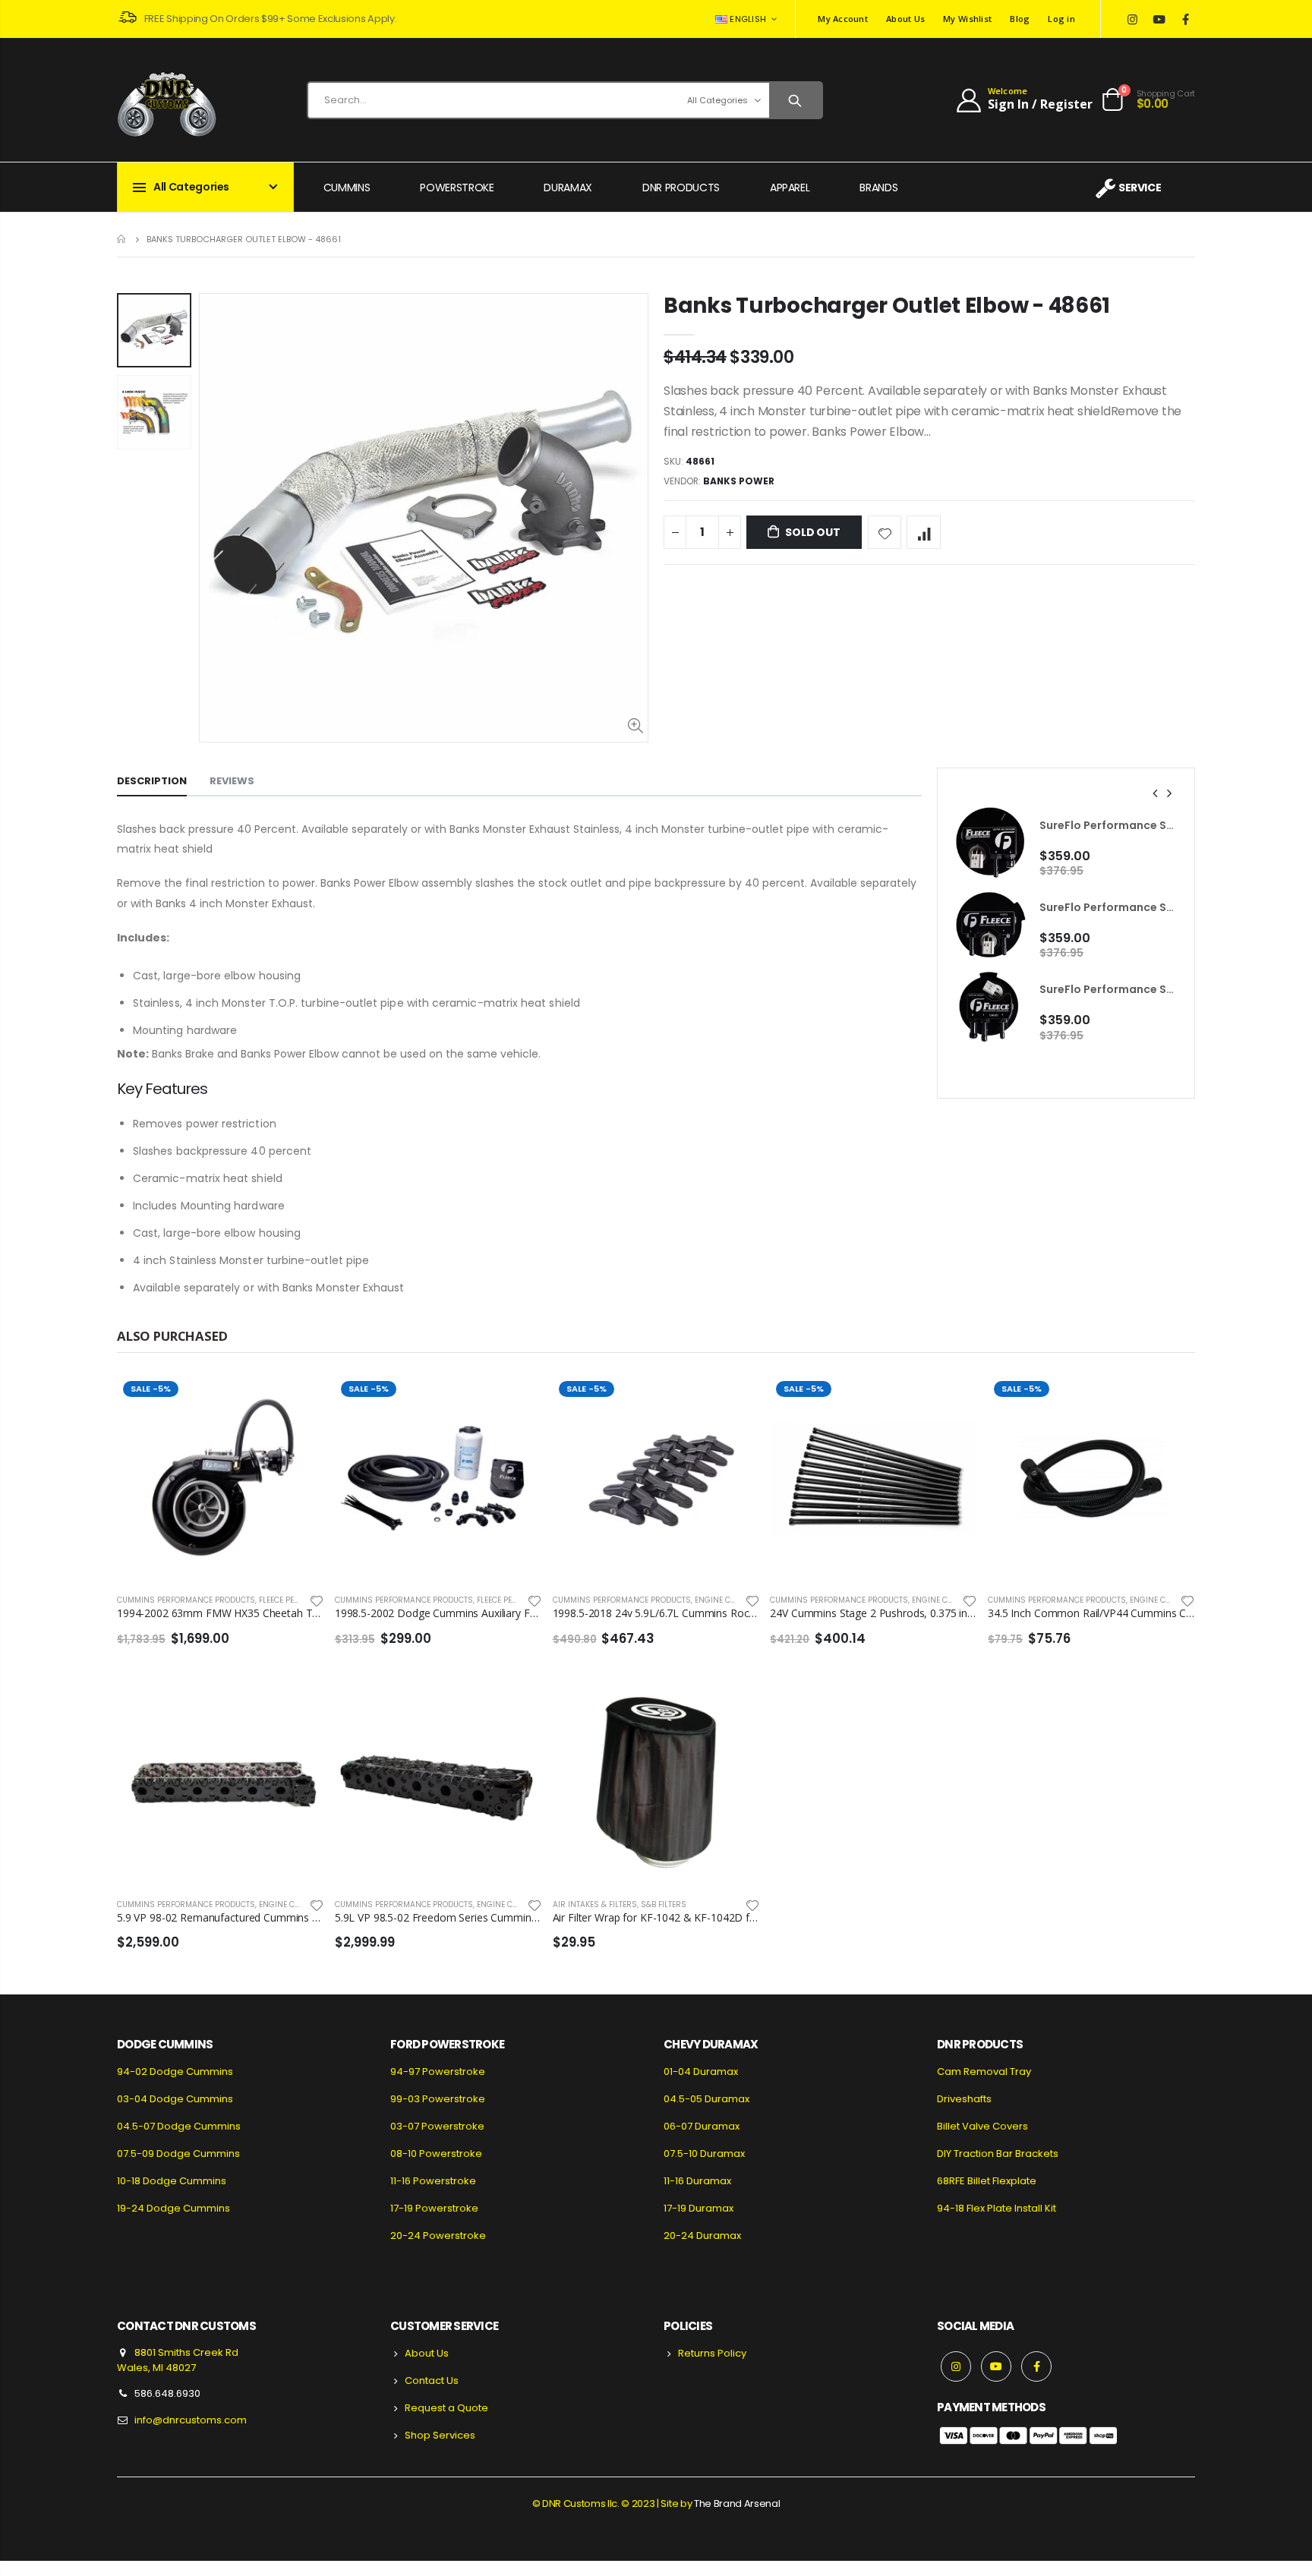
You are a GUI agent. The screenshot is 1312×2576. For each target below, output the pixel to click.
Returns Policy (712, 2353)
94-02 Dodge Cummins (175, 2072)
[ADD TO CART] (299, 1400)
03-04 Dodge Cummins (175, 2099)
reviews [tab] (232, 781)
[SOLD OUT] (734, 1704)
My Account (843, 19)
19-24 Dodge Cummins (173, 2208)
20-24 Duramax (702, 2235)
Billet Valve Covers (982, 2126)
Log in (1061, 19)
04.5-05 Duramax (706, 2099)
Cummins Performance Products (186, 1600)
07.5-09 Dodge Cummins (178, 2153)
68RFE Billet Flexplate (987, 2181)
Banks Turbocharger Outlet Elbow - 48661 (887, 306)
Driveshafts (964, 2099)
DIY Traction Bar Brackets (998, 2153)
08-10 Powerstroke (436, 2153)
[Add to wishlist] (885, 533)
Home (123, 239)
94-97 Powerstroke (438, 2072)
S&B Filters (664, 1904)
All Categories (717, 100)
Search (795, 100)
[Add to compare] (924, 533)
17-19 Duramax (699, 2208)
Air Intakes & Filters (595, 1904)
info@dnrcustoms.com (191, 2420)
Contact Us (432, 2381)
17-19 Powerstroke (434, 2208)
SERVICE (1140, 188)
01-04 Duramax (701, 2072)
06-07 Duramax (702, 2126)
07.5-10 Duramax (704, 2153)
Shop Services (440, 2435)
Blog (1020, 19)
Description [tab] (152, 781)
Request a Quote (446, 2408)
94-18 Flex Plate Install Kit (997, 2208)
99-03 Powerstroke (438, 2099)
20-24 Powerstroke (438, 2235)
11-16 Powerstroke (433, 2181)
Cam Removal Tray (984, 2072)
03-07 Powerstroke (437, 2126)
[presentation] (1156, 793)
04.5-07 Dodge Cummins (179, 2126)
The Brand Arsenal (737, 2503)
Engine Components (736, 1600)
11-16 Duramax (697, 2181)
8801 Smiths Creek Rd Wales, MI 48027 (178, 2360)
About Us (905, 19)
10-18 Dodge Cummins (172, 2181)
